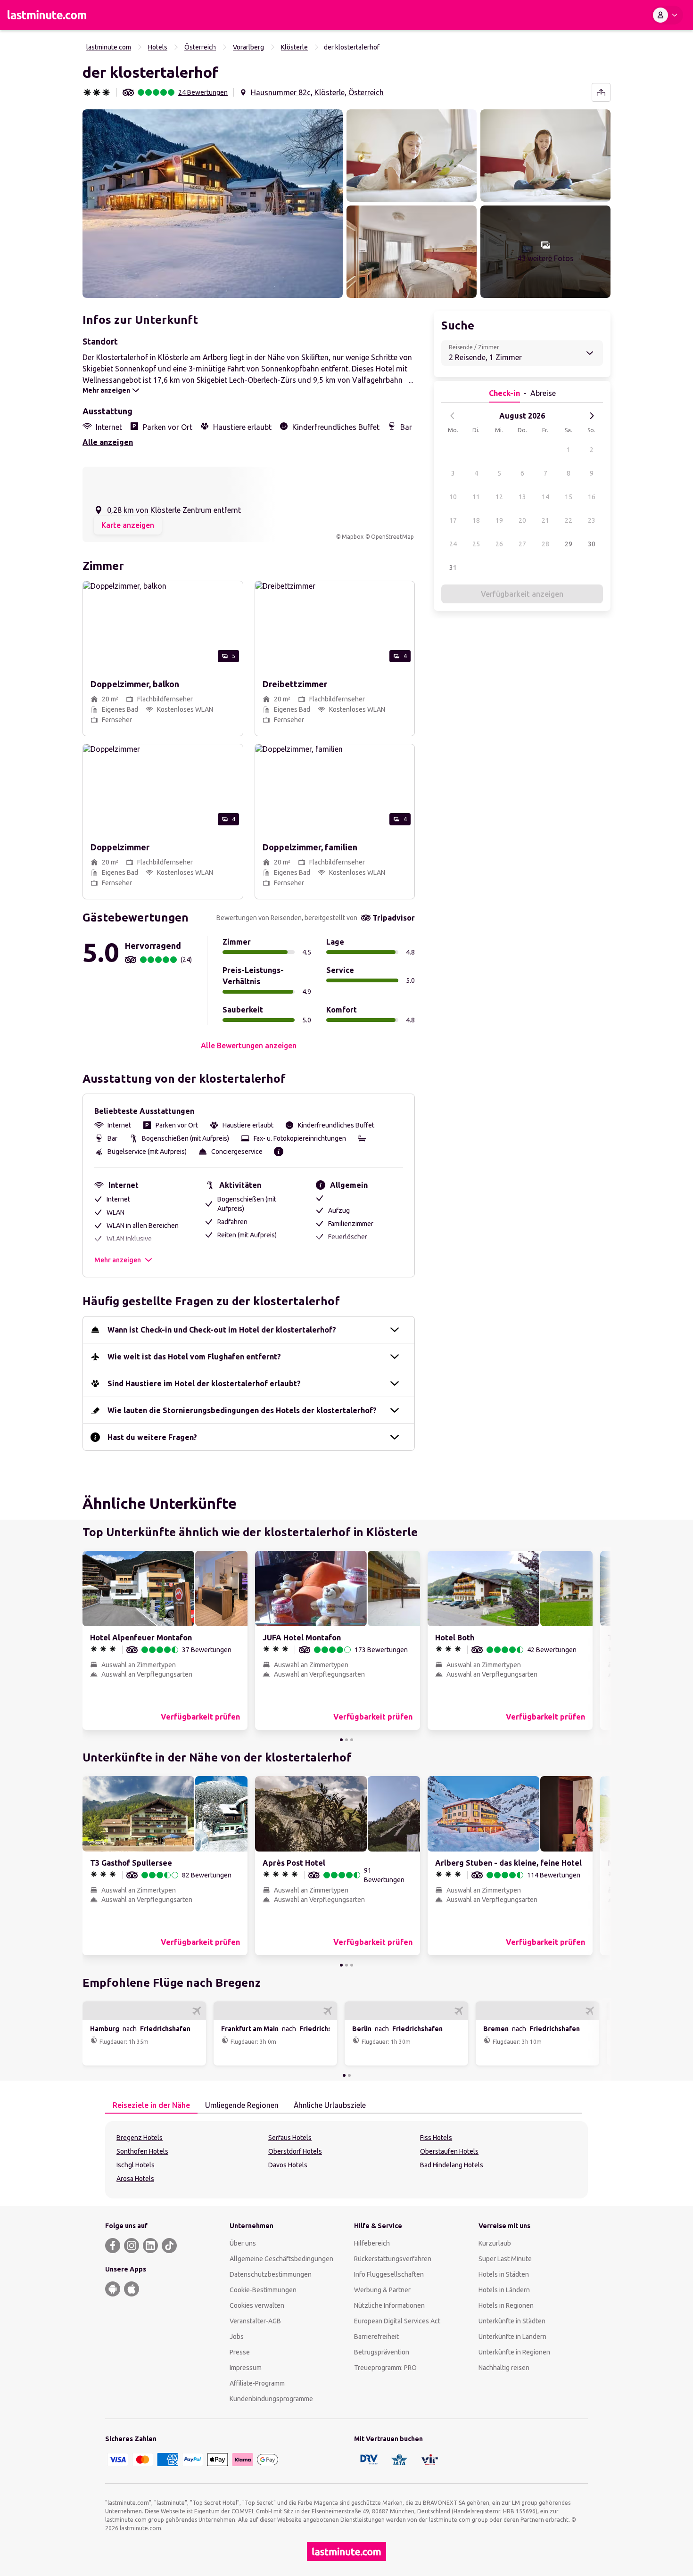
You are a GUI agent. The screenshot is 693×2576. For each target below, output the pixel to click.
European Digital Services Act (397, 2321)
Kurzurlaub (495, 2243)
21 (545, 520)
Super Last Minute (505, 2259)
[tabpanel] (346, 2160)
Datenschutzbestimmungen (271, 2274)
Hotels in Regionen (506, 2305)
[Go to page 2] (346, 1740)
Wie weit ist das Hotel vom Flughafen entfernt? (194, 1357)
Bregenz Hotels (140, 2138)
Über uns (243, 2243)
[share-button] (601, 92)
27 (522, 544)
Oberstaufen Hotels (449, 2151)
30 (592, 544)
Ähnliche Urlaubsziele (330, 2105)
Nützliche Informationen (389, 2305)
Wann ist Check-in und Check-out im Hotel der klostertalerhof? (222, 1330)
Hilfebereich (372, 2243)
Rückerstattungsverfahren (393, 2259)
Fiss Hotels (436, 2138)
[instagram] (132, 2246)
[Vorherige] (453, 416)
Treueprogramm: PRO (385, 2368)
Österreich (200, 47)
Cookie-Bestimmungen (263, 2290)
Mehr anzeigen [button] (118, 1260)
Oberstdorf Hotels (295, 2151)
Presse (240, 2352)
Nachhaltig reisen (504, 2368)
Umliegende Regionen (242, 2105)
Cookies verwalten (257, 2305)
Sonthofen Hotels (142, 2151)
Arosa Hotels (135, 2179)
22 (569, 520)
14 (545, 497)
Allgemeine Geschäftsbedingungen (281, 2259)
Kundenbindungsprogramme (271, 2399)
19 (499, 520)
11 (476, 497)
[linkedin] (150, 2246)
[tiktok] (169, 2246)
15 (569, 497)
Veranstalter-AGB (255, 2321)
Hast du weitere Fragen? (152, 1437)
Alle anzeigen (108, 442)
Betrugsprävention (382, 2352)
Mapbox (353, 537)
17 (453, 520)
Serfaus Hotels (290, 2138)
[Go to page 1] (341, 1740)
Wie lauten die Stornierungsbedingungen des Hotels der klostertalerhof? (242, 1410)
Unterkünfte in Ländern (512, 2337)
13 (522, 497)
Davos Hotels (288, 2165)
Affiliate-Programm (257, 2383)
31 (453, 568)
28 (545, 544)
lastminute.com (109, 47)
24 (453, 544)
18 (476, 520)
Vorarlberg (248, 47)
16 (592, 497)
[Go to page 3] (352, 1740)
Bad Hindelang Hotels (452, 2165)
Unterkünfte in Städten (512, 2321)
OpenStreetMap (392, 537)
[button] (213, 204)
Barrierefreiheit (376, 2337)
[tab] (151, 2106)
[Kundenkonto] (667, 15)
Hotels (158, 47)
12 (499, 497)
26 (499, 544)
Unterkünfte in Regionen (514, 2352)
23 (592, 520)
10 (453, 497)
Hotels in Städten (504, 2274)
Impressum (246, 2368)
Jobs (237, 2337)
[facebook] (113, 2246)
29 (569, 544)
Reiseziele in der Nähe (151, 2105)
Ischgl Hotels (136, 2165)
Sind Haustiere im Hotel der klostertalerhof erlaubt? (204, 1383)
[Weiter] (592, 416)
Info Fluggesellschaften (389, 2274)
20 (522, 520)
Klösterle (294, 47)
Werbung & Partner (382, 2290)
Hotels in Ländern (504, 2290)
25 (476, 544)
